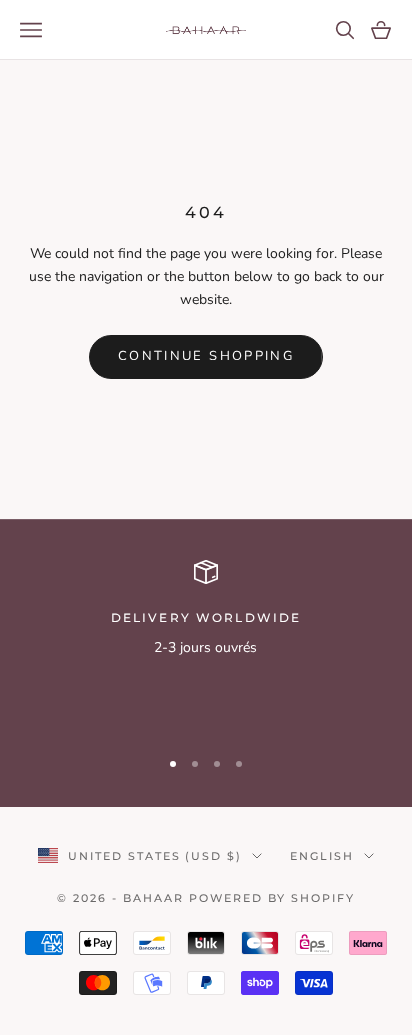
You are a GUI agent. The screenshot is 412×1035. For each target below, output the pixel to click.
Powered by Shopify (272, 898)
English (322, 856)
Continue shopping (206, 356)
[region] (206, 644)
